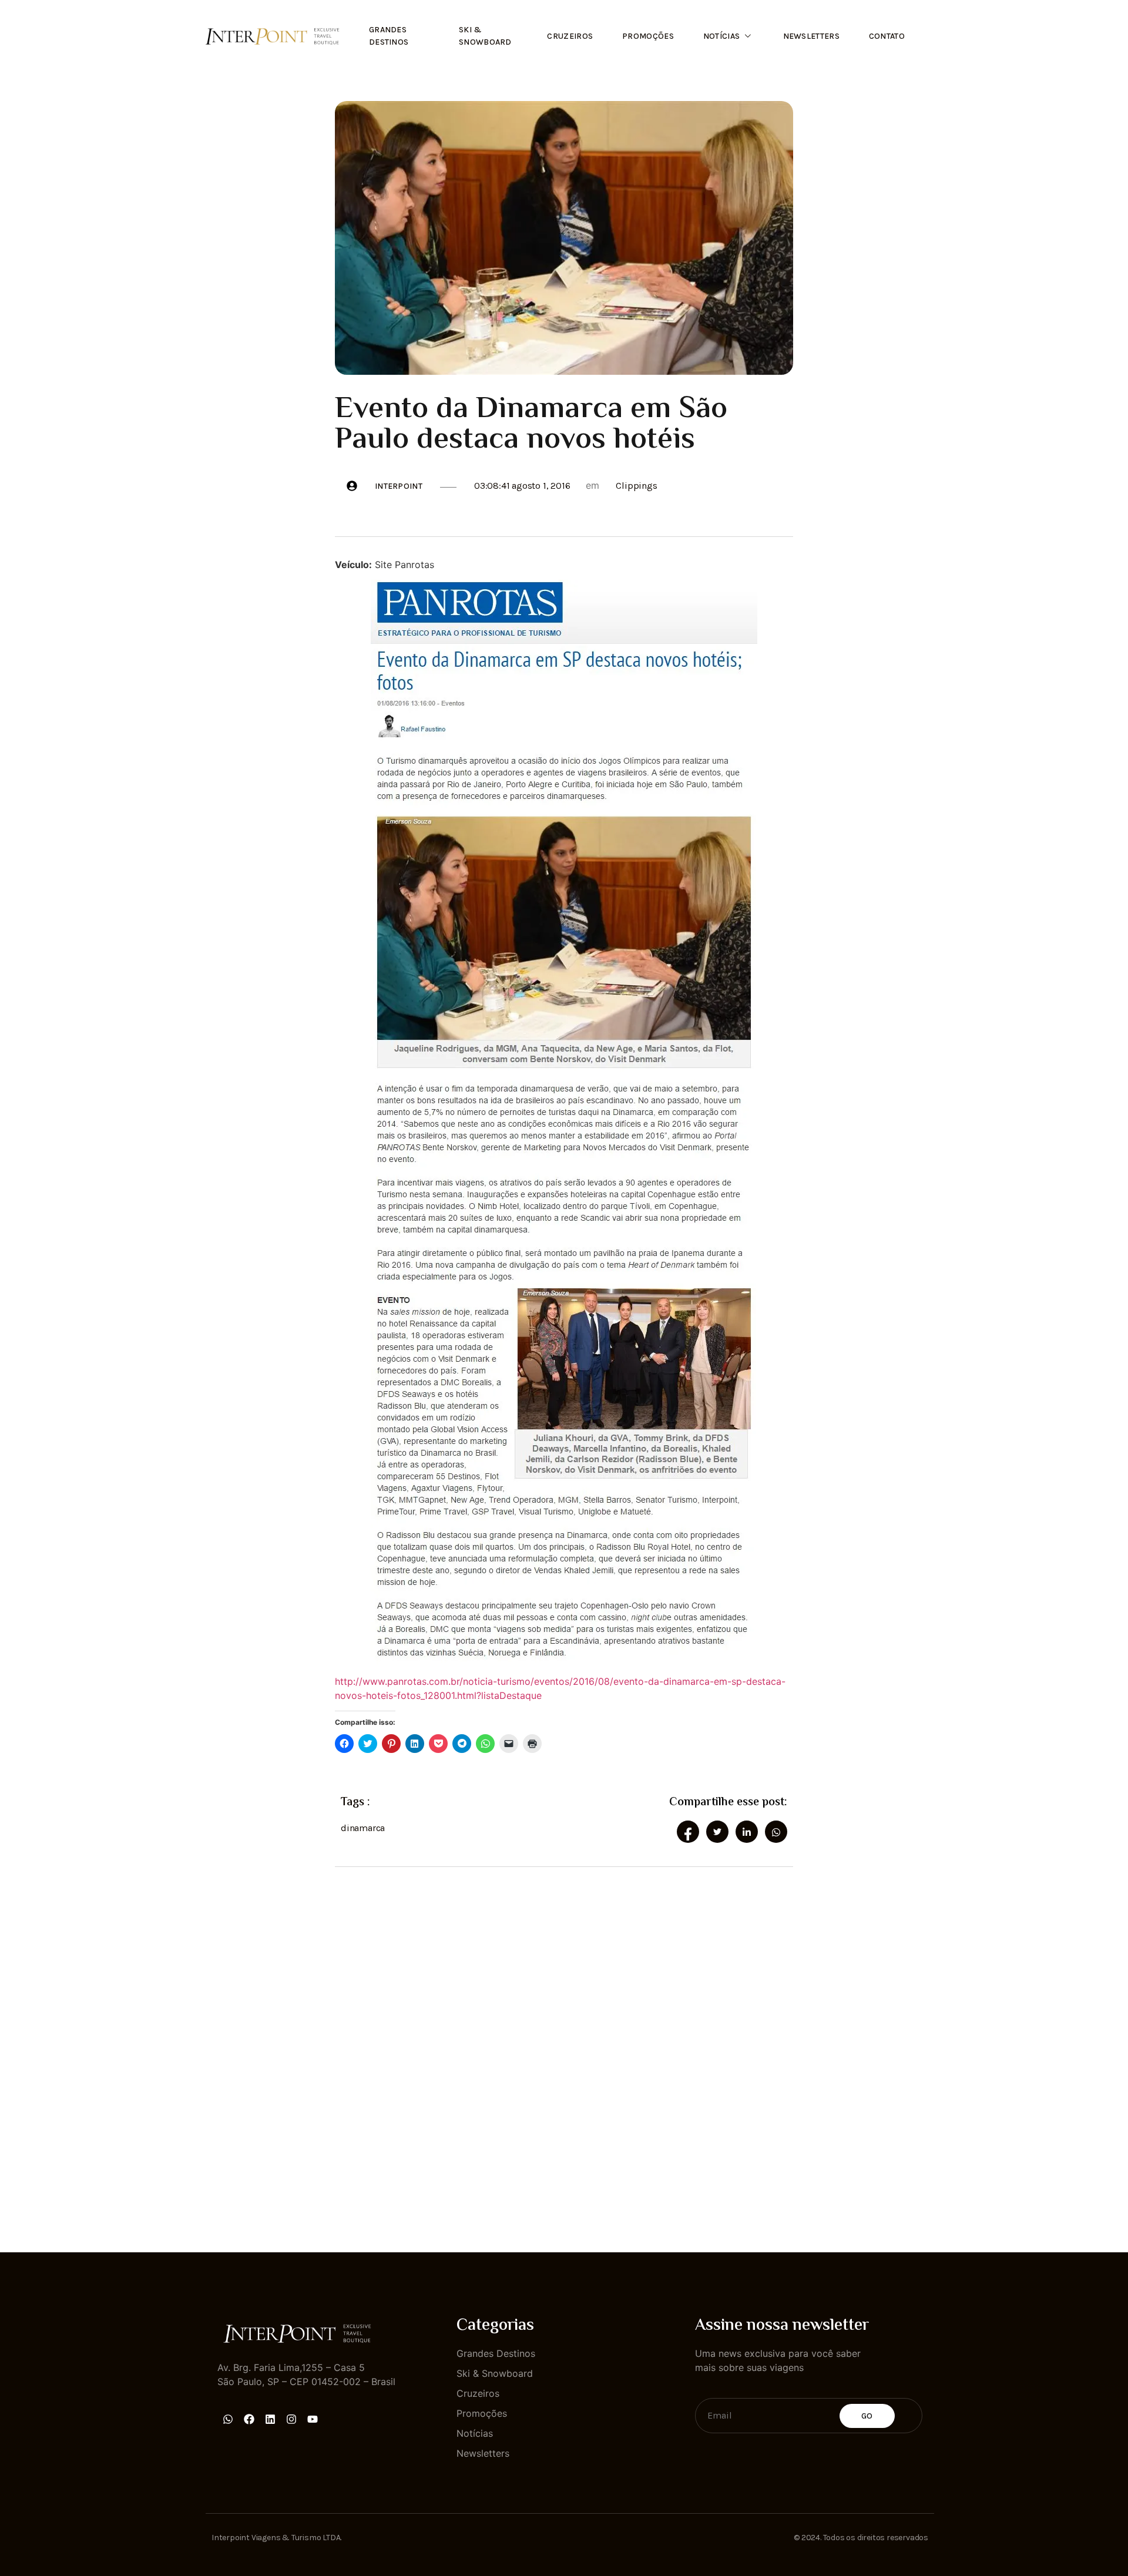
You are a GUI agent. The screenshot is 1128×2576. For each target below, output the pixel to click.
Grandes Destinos (389, 36)
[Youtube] (313, 2419)
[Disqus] (564, 2049)
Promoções (648, 36)
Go (867, 2416)
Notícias (721, 36)
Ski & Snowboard (485, 36)
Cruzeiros (570, 36)
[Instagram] (291, 2419)
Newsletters (811, 36)
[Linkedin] (270, 2419)
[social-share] (688, 1832)
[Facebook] (249, 2419)
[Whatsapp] (228, 2419)
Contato (887, 36)
